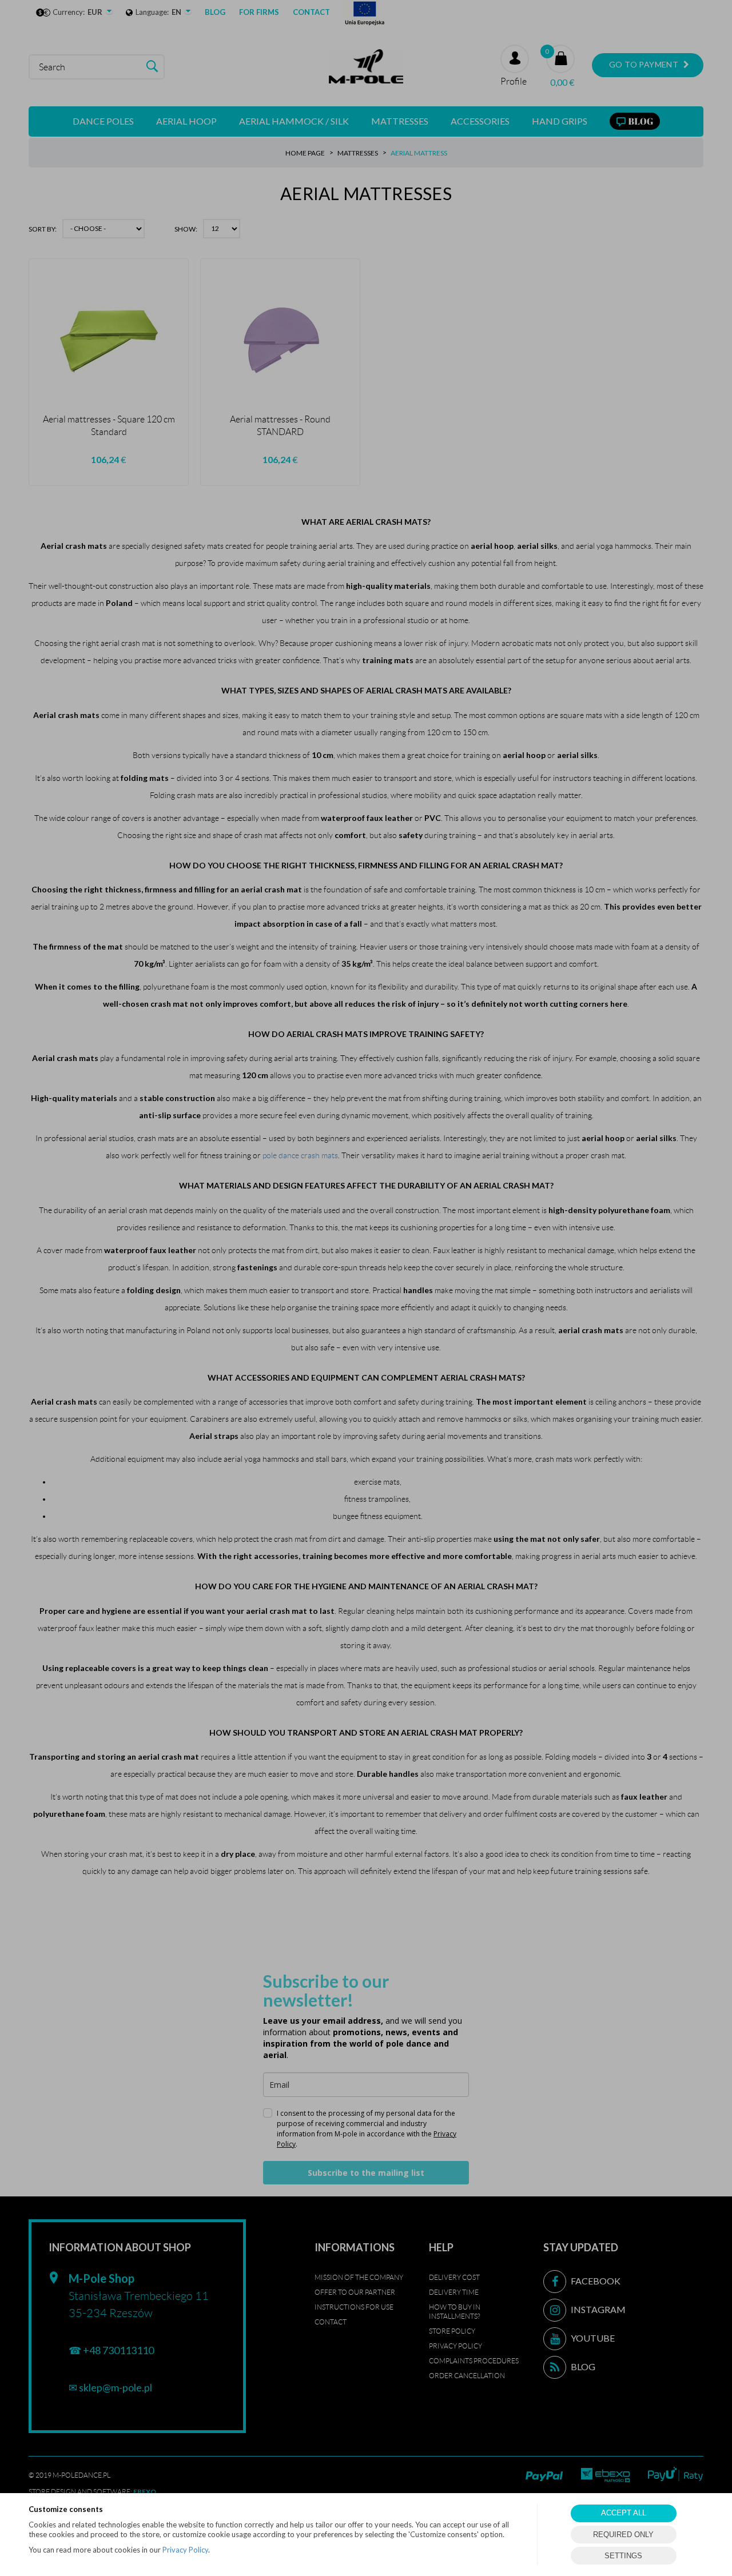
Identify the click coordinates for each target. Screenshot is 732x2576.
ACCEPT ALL (624, 2513)
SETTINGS (623, 2556)
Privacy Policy (185, 2550)
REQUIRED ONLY (623, 2535)
